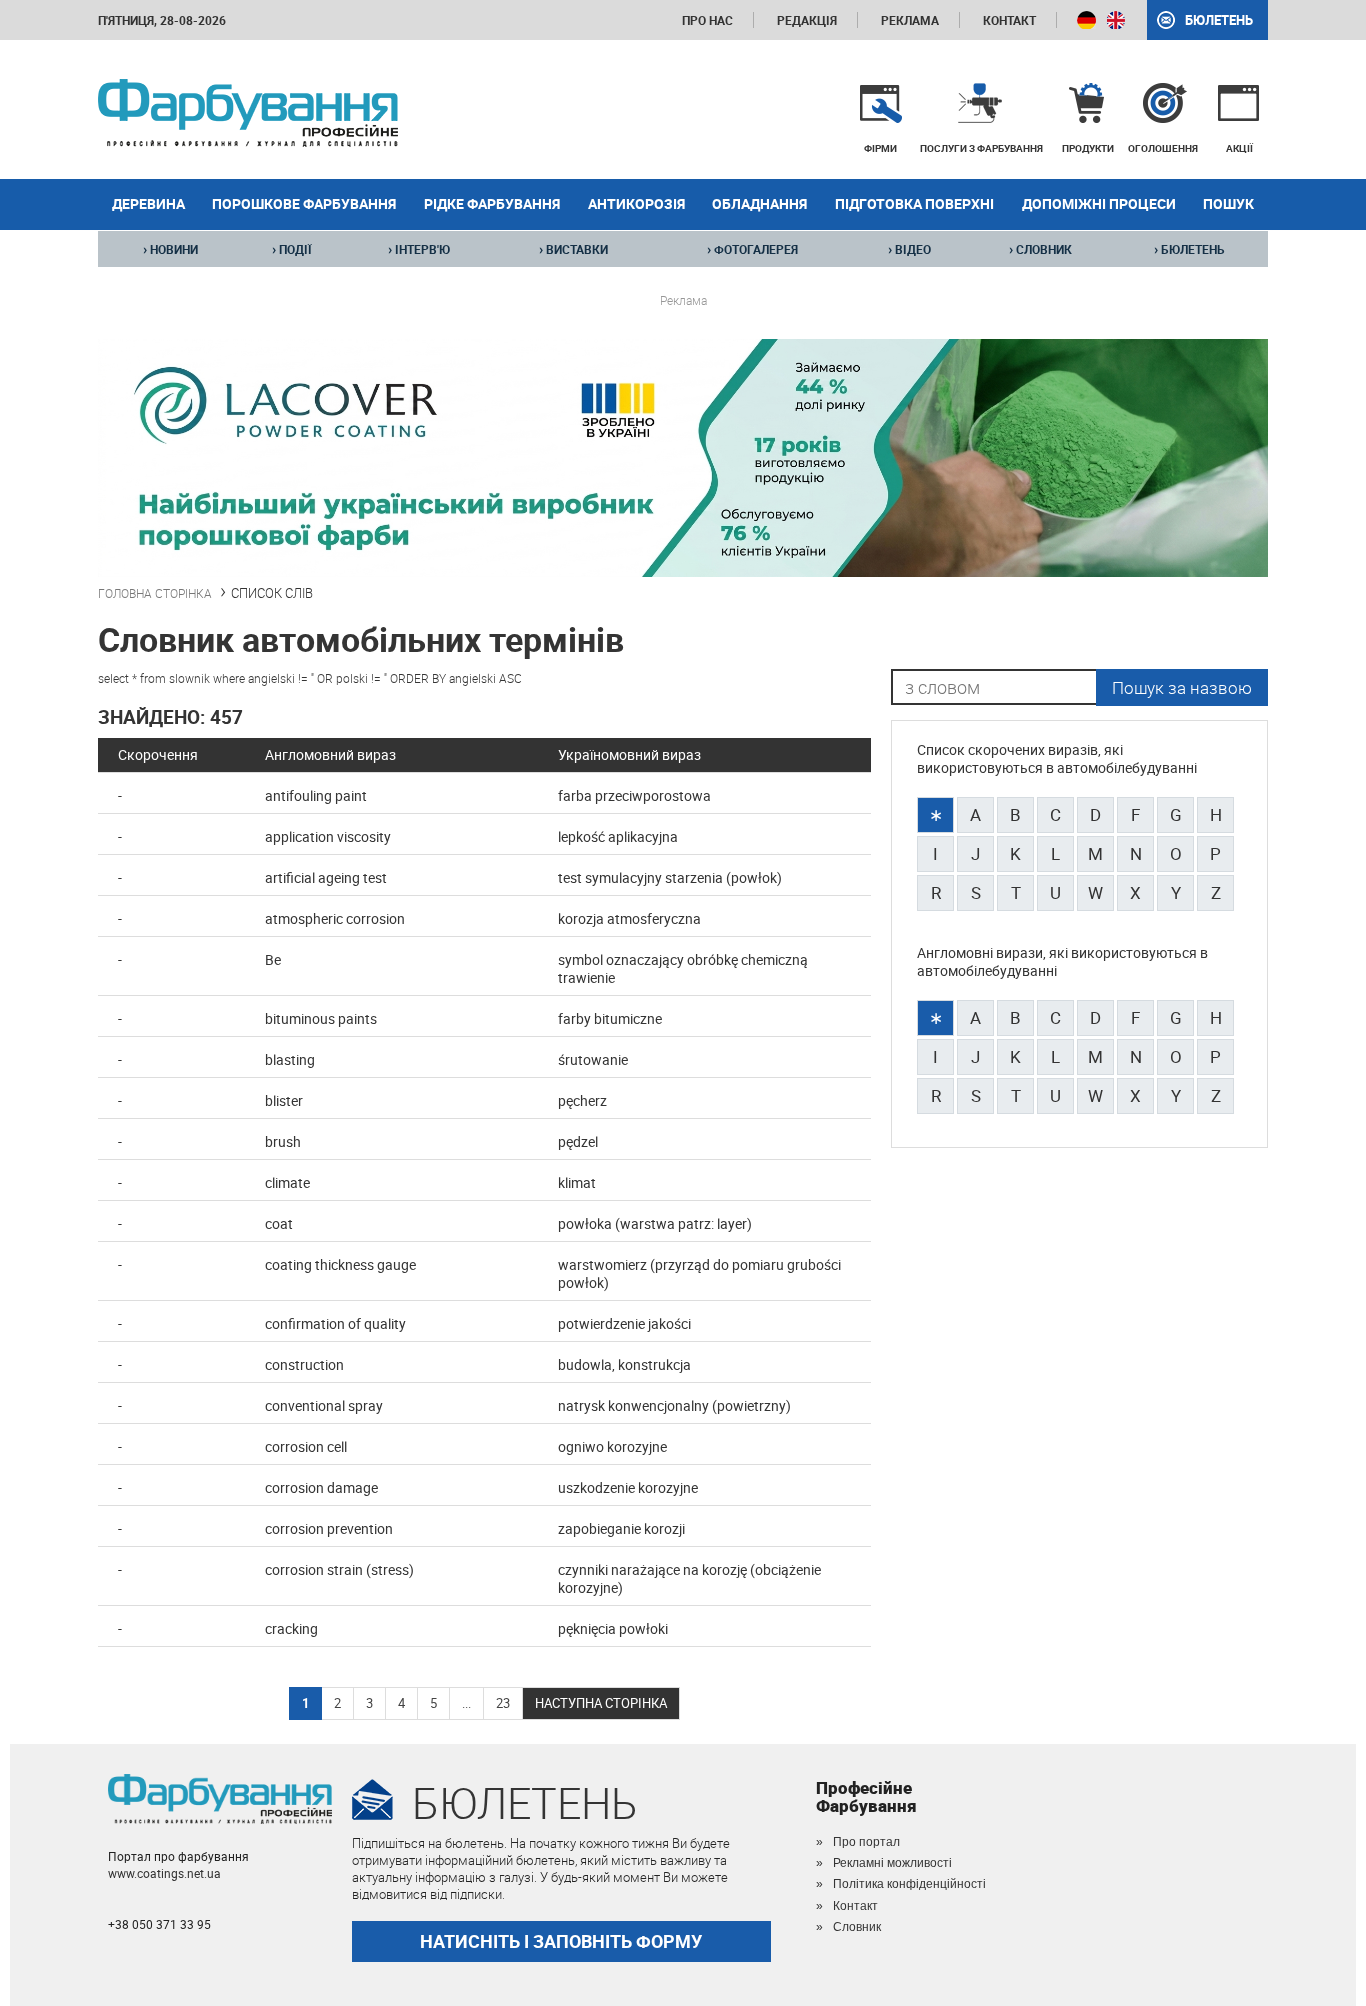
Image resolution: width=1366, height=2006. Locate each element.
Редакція (807, 20)
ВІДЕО (909, 249)
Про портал (866, 1842)
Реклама (910, 20)
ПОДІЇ (292, 249)
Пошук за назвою (1182, 687)
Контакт (1009, 20)
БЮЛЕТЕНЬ (1189, 249)
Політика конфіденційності (909, 1884)
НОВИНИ (170, 249)
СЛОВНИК (1040, 249)
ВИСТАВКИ (573, 249)
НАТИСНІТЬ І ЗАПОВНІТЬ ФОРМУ (561, 1941)
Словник (857, 1927)
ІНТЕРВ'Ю (419, 249)
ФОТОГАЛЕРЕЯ (752, 249)
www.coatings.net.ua (164, 1873)
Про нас (707, 20)
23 (503, 1703)
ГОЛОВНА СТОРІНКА (155, 593)
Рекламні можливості (892, 1863)
